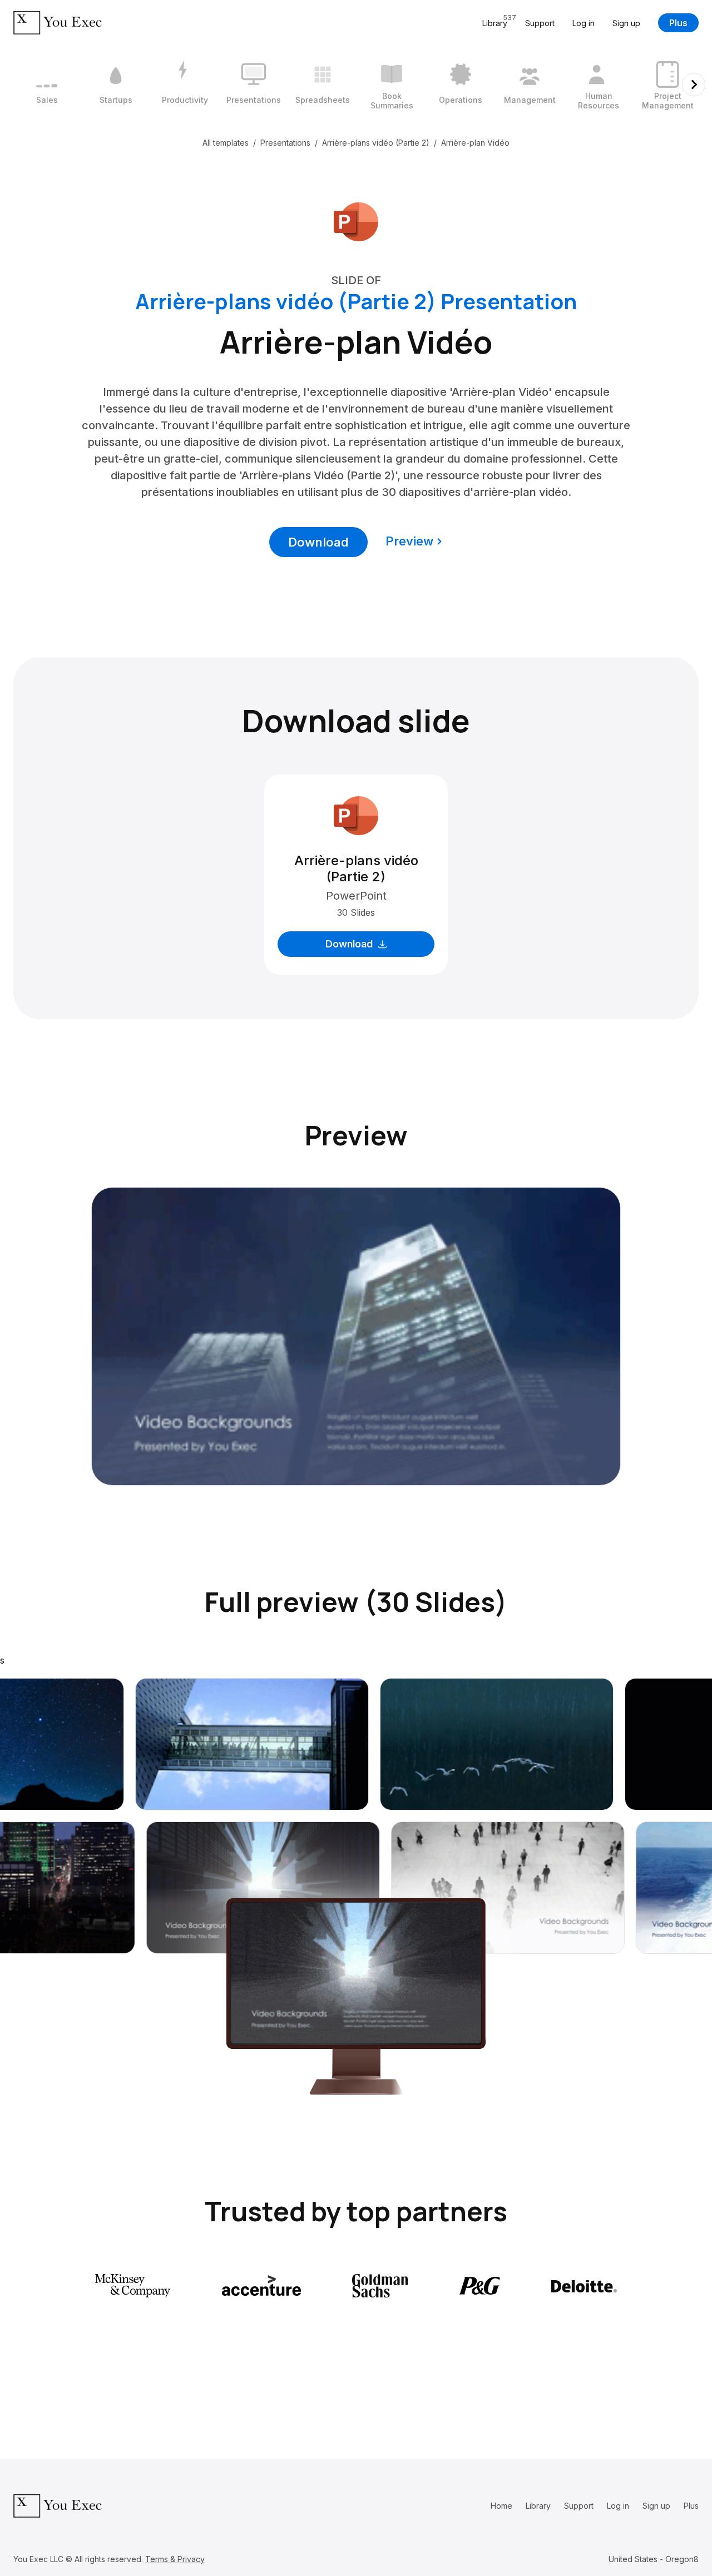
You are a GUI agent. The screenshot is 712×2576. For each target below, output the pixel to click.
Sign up (626, 23)
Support (540, 23)
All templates (226, 143)
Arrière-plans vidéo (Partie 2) (376, 143)
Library (538, 2506)
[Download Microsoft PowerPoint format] (356, 221)
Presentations (285, 143)
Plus (678, 23)
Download (318, 542)
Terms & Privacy (175, 2559)
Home (501, 2506)
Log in (584, 23)
